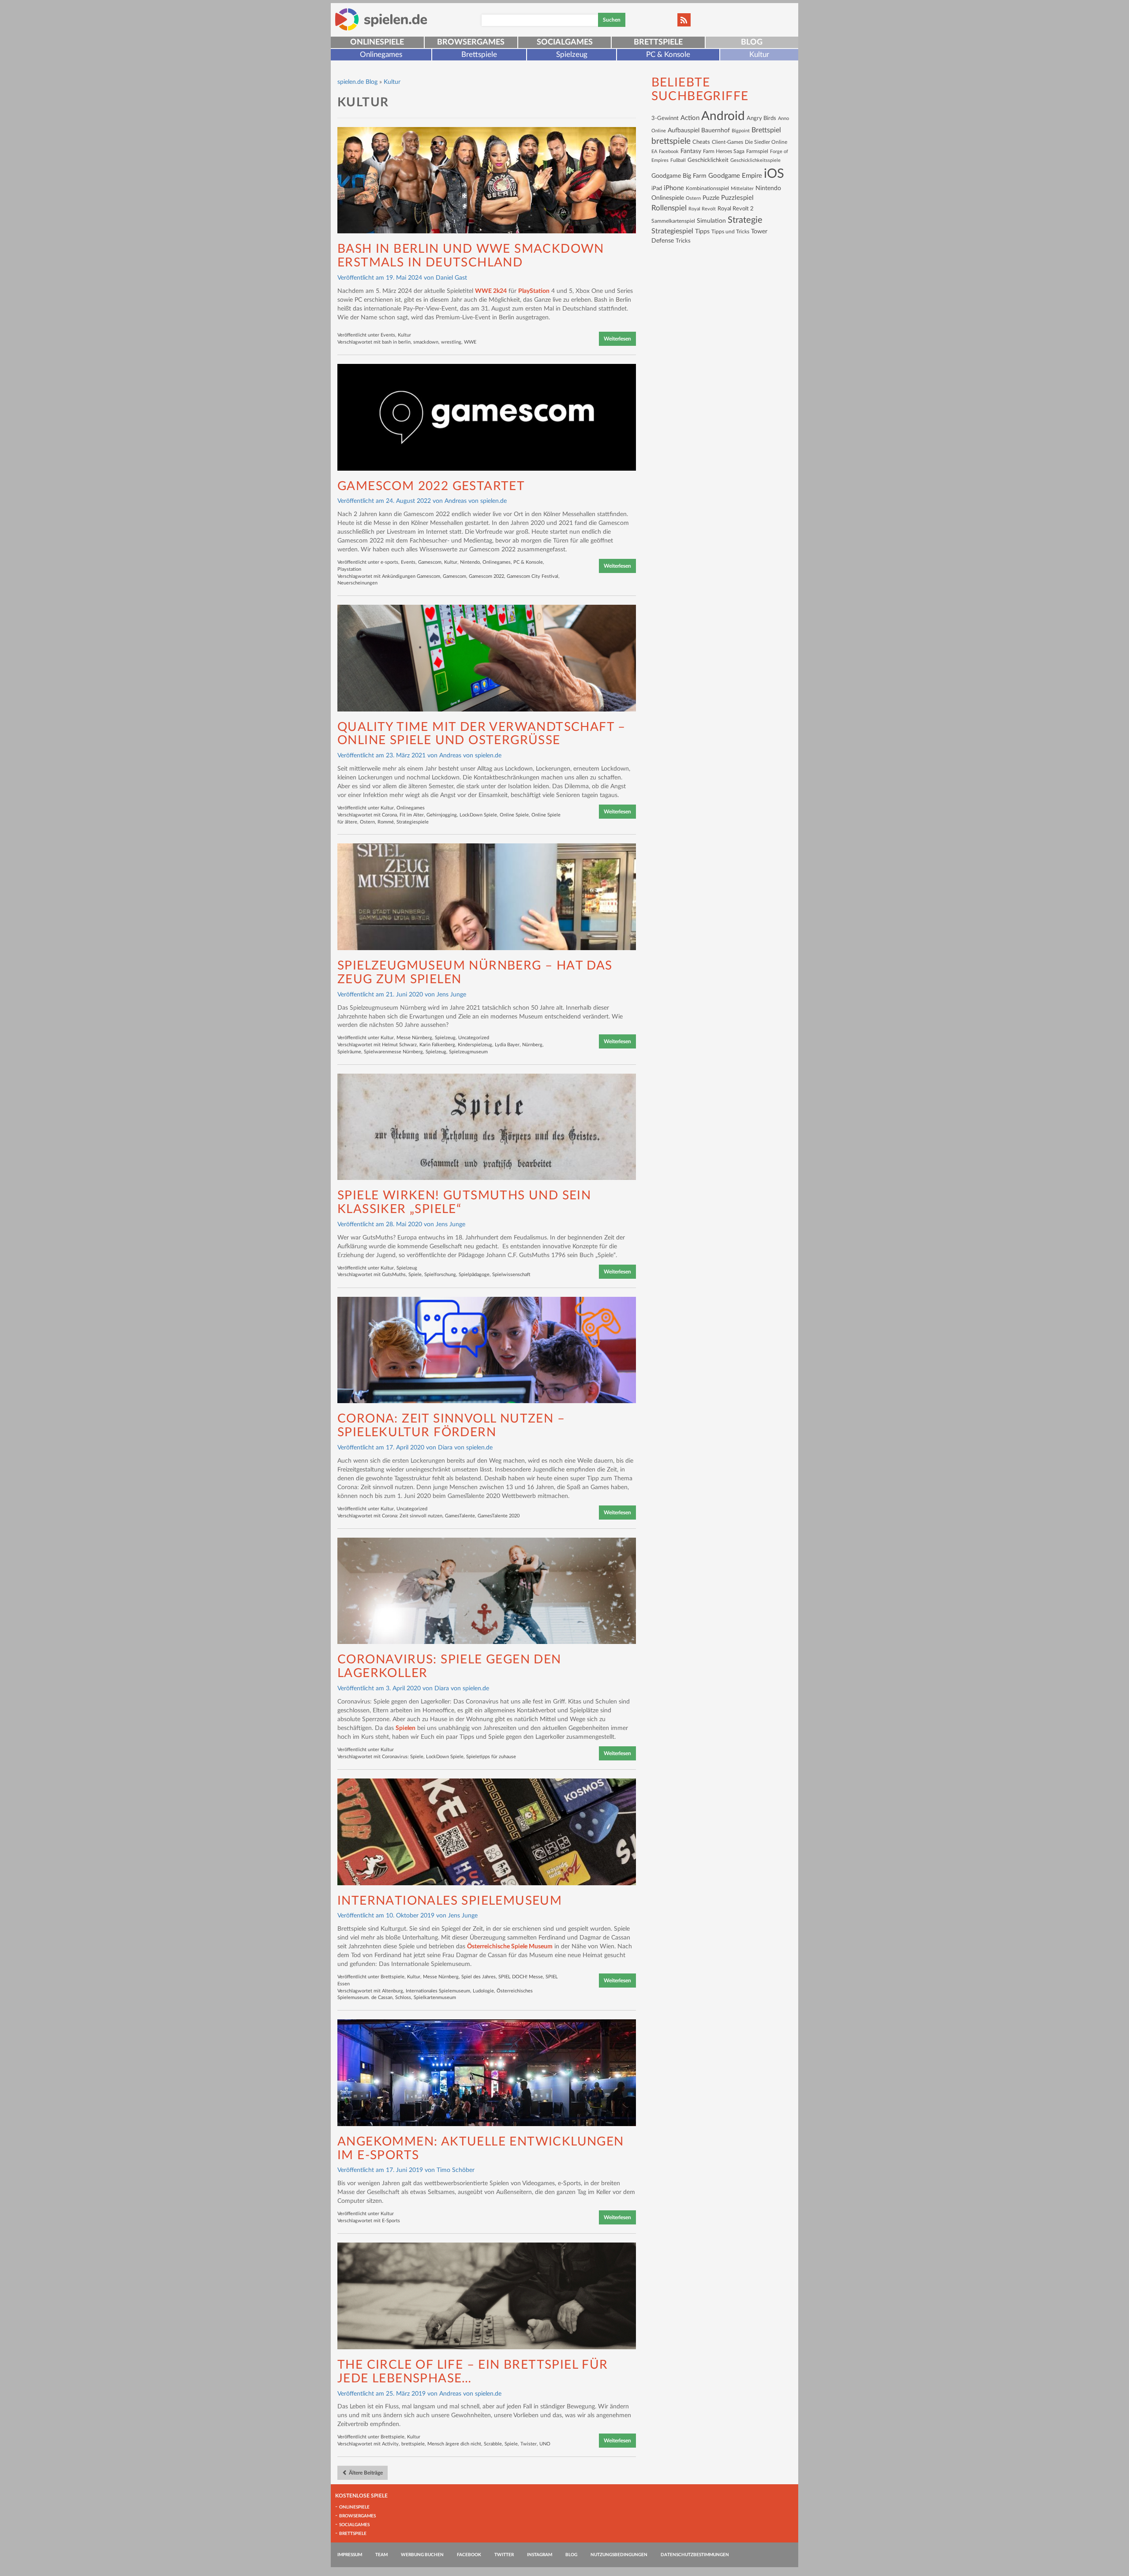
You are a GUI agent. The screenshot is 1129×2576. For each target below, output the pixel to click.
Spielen (406, 1728)
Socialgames (565, 42)
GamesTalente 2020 (499, 1516)
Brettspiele (658, 42)
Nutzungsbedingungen (619, 2555)
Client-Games (727, 142)
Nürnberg (532, 1045)
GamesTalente (460, 1516)
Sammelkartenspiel (673, 221)
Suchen (612, 20)
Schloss (403, 1998)
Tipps (702, 231)
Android (723, 116)
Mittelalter (742, 189)
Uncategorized (474, 1038)
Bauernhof (716, 130)
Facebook (669, 152)
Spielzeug (572, 54)
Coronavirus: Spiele (403, 1757)
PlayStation (534, 291)
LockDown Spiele (478, 815)
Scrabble (493, 2444)
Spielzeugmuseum (468, 1052)
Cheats (701, 142)
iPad (657, 188)
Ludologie (483, 1991)
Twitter (504, 2555)
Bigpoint (741, 131)
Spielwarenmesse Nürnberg (393, 1052)
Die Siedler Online (766, 142)
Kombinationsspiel (707, 188)
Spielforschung (440, 1275)
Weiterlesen (617, 339)
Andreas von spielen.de (476, 501)
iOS (774, 174)
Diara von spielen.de (465, 1448)
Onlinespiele (377, 42)
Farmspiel (757, 151)
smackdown (426, 342)
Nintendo (470, 562)
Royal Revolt (702, 209)
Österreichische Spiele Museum (510, 1947)
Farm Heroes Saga (724, 152)
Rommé (386, 822)
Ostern (367, 822)
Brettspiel (766, 130)
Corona (389, 815)
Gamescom (430, 562)
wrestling (451, 342)
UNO (545, 2444)
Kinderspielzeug (475, 1045)
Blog (752, 42)
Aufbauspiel (684, 131)
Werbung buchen (422, 2555)
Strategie (745, 220)
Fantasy (691, 151)
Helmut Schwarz (399, 1045)
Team (381, 2555)
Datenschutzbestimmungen (695, 2555)
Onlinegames (381, 54)
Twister (529, 2444)
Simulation (711, 221)
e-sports (389, 562)
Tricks (683, 241)
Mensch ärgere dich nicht (454, 2444)
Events (388, 335)
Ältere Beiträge (365, 2473)
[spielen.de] (381, 19)
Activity (390, 2444)
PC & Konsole (668, 54)
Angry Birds (761, 118)
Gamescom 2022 (486, 576)
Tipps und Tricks (730, 232)
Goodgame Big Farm (679, 176)
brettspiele (413, 2444)
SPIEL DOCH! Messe (521, 1977)
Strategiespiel (672, 231)
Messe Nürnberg (414, 1038)
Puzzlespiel (737, 198)
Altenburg (393, 1991)
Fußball (678, 160)
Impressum (350, 2555)
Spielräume (349, 1052)
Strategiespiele (413, 822)
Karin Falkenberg (437, 1045)
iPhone (674, 188)
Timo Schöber (456, 2170)
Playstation (349, 569)
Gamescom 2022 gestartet (431, 486)
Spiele (415, 1275)
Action (690, 118)
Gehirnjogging (442, 815)
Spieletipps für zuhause (491, 1757)
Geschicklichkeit (708, 160)
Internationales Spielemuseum (450, 1901)
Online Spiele (514, 815)
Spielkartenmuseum (435, 1998)
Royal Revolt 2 (736, 209)
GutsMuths (394, 1275)
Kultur (759, 54)
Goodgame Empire (735, 176)
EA (654, 152)
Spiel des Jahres (479, 1977)
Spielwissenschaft (511, 1275)
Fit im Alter (412, 815)
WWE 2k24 (491, 291)
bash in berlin (396, 342)
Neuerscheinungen (357, 583)
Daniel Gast (451, 278)
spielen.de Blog (357, 82)
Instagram (540, 2555)
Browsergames (471, 42)
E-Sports (391, 2221)
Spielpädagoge (474, 1275)
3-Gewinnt (665, 118)
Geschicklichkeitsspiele (755, 160)
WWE (470, 342)
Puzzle (711, 198)
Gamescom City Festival (533, 576)
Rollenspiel (669, 208)
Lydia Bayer (507, 1045)
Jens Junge (451, 995)
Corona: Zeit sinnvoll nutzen (412, 1516)
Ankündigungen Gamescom (411, 576)
